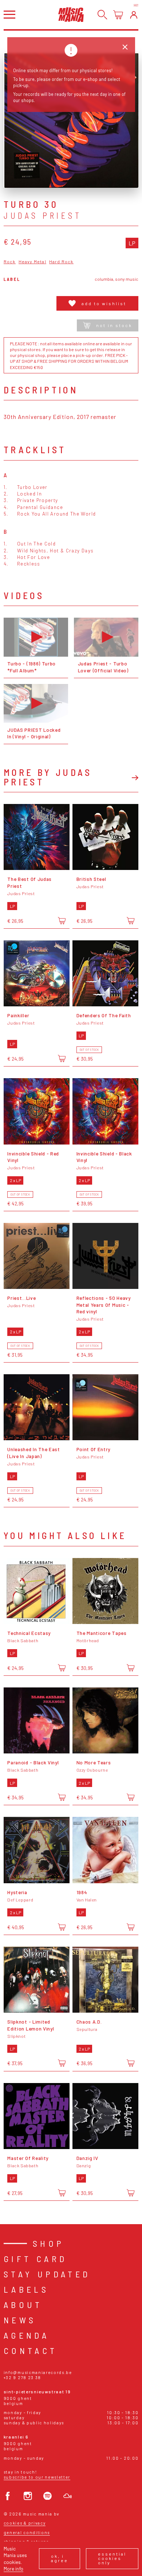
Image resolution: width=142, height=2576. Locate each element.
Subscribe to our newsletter (37, 2477)
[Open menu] (9, 14)
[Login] (134, 15)
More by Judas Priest (48, 777)
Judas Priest (43, 215)
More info (13, 2569)
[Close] (125, 47)
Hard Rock (61, 262)
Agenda (26, 2335)
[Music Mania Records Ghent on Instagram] (28, 2496)
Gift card (35, 2259)
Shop (49, 2243)
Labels (26, 2289)
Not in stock (114, 325)
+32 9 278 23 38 (22, 2377)
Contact (31, 2350)
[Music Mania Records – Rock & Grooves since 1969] (71, 14)
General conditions (27, 2532)
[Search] (102, 15)
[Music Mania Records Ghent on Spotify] (48, 2496)
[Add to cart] (62, 920)
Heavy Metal (32, 262)
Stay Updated (47, 2274)
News (20, 2320)
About (23, 2305)
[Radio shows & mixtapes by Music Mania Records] (68, 2496)
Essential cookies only (112, 2558)
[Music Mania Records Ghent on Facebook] (8, 2496)
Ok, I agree (60, 2558)
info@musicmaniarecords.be (38, 2372)
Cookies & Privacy (25, 2523)
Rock (10, 262)
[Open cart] (118, 15)
